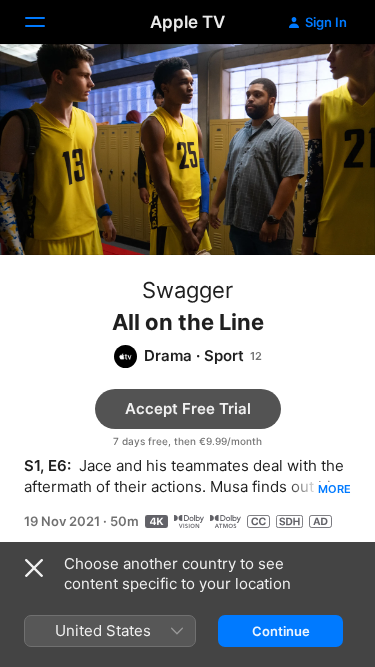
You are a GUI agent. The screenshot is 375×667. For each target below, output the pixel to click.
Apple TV (187, 22)
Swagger (187, 290)
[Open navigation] (47, 22)
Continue (281, 631)
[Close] (34, 568)
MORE (334, 489)
